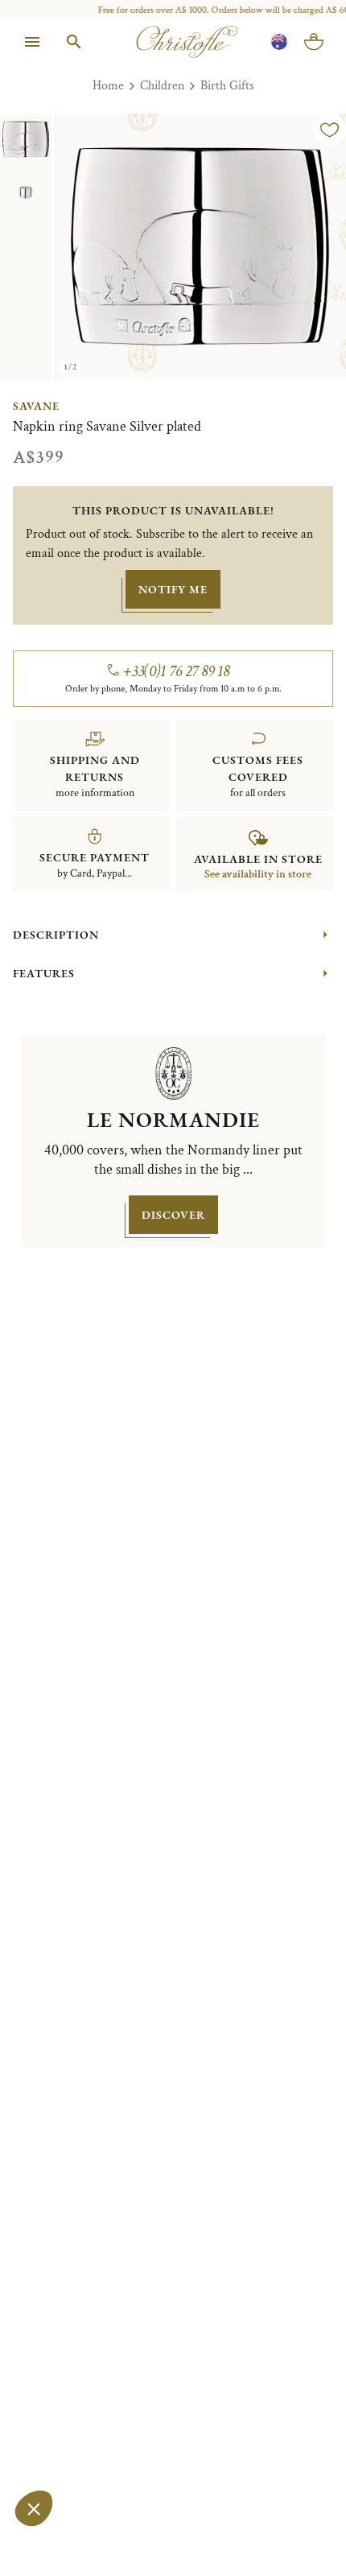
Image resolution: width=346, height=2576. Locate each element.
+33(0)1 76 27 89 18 (177, 671)
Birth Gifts (227, 86)
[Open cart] (314, 42)
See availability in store (258, 874)
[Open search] (74, 42)
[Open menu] (32, 42)
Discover (173, 1215)
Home (108, 86)
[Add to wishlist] (330, 130)
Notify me (173, 589)
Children (162, 86)
